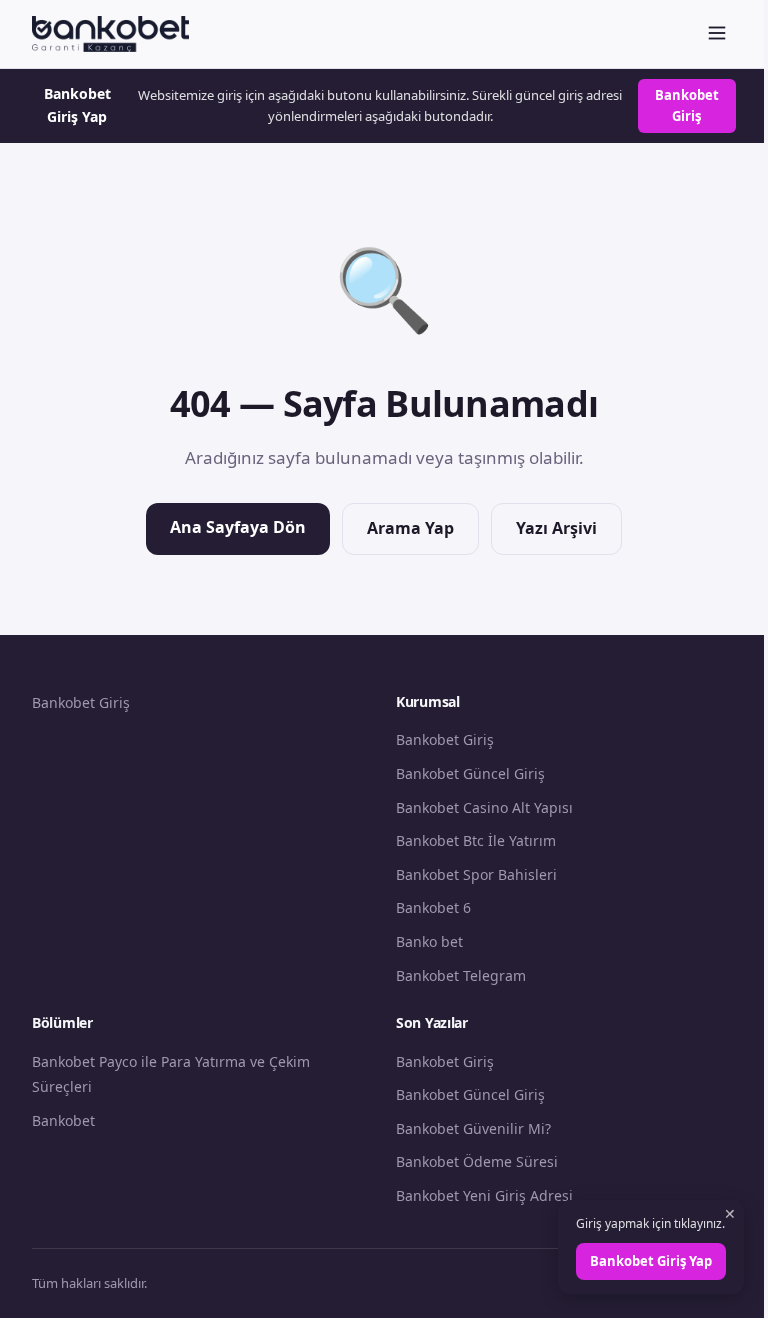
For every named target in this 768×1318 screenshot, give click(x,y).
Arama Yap (410, 528)
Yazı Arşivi (556, 528)
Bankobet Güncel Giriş (470, 773)
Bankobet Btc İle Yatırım (476, 840)
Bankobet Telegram (461, 975)
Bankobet (63, 1120)
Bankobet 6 (433, 907)
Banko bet (429, 941)
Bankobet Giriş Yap (651, 1261)
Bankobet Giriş (687, 105)
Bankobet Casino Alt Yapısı (484, 807)
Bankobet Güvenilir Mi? (473, 1128)
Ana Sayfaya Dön (238, 527)
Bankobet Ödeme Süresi (477, 1161)
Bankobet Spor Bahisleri (476, 874)
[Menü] (717, 34)
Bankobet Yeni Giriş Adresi (484, 1195)
